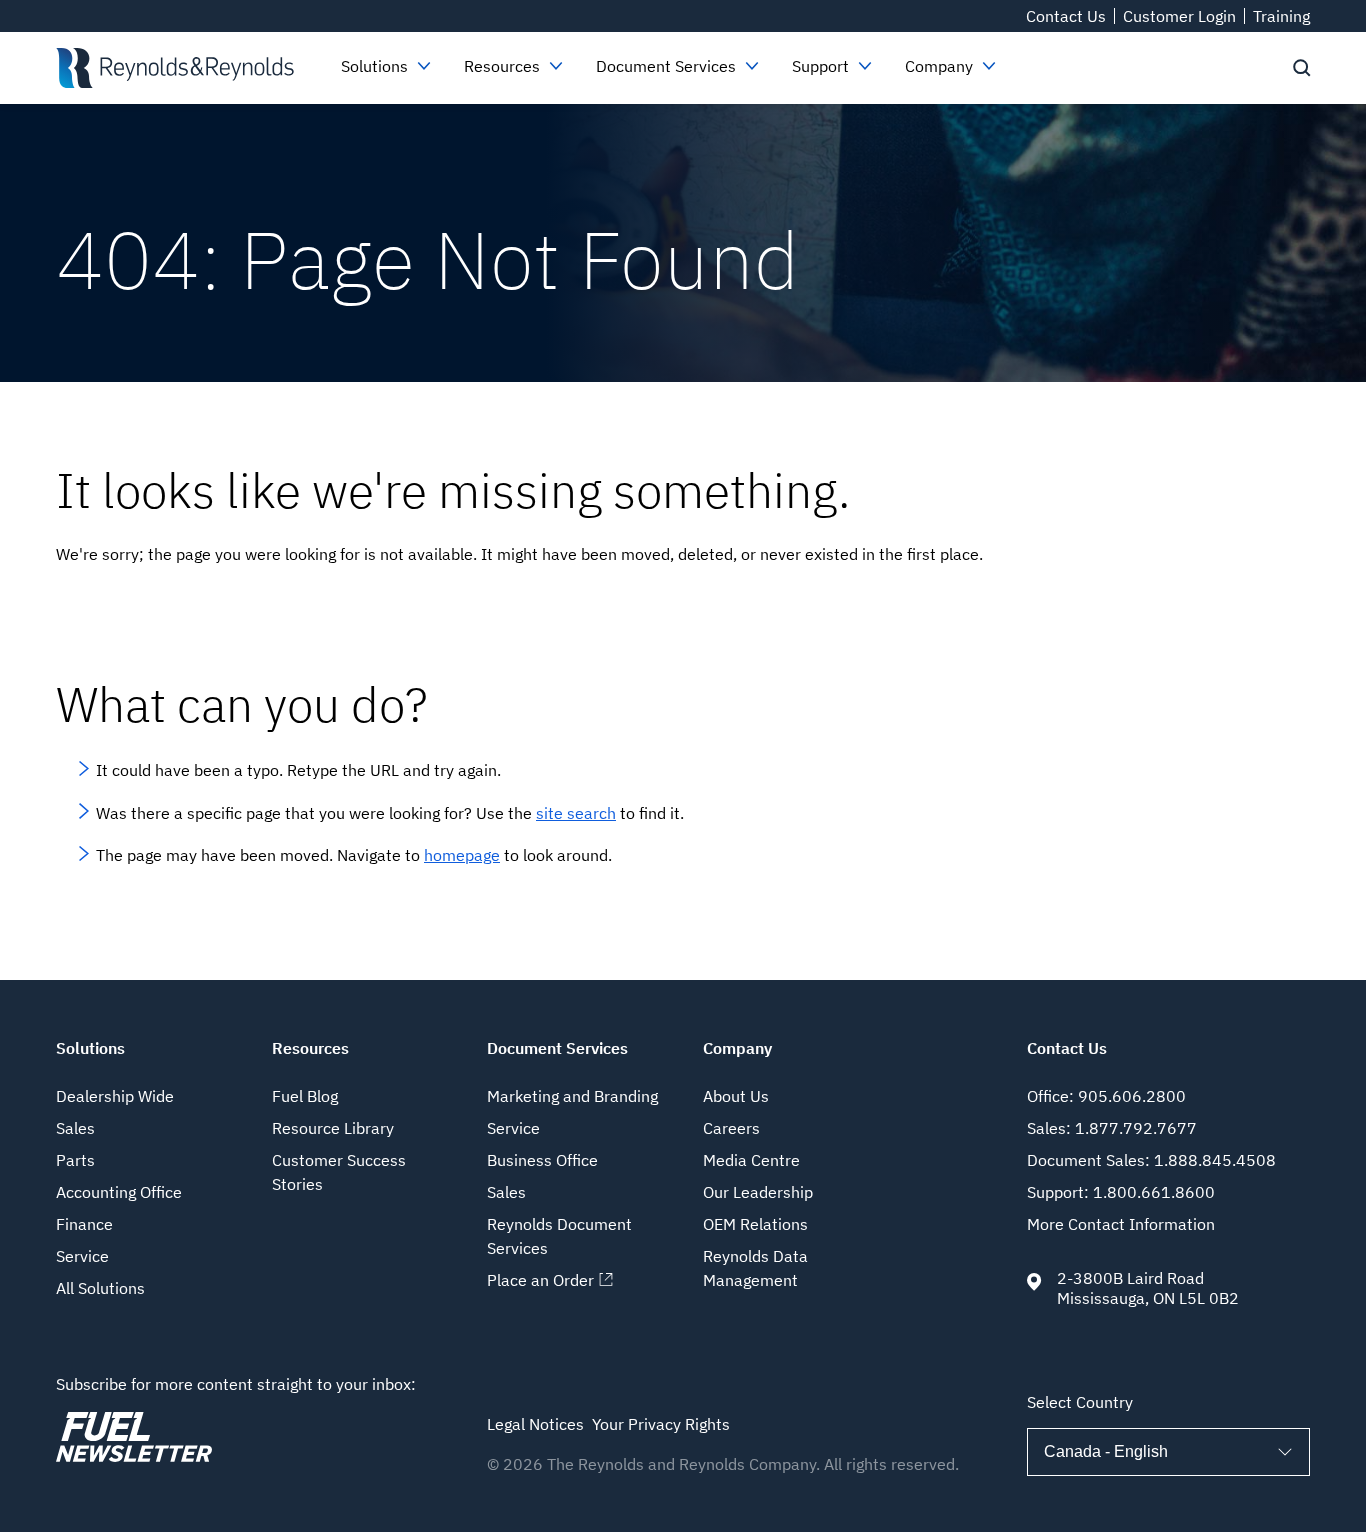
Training (1281, 16)
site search (576, 813)
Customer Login (1179, 16)
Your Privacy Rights (661, 1424)
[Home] (174, 68)
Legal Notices (535, 1424)
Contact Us (1066, 16)
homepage (462, 855)
